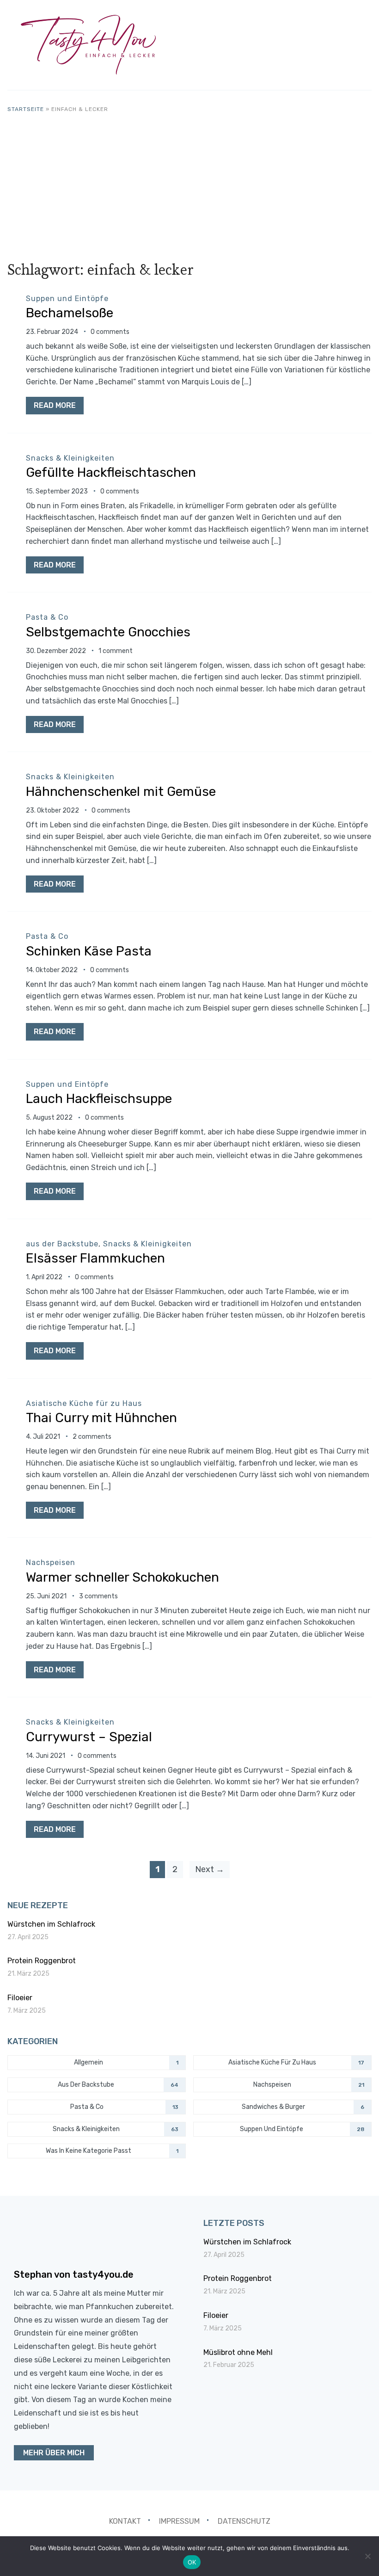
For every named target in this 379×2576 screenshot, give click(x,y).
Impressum (179, 2521)
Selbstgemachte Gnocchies (108, 632)
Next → (210, 1869)
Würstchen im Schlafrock (51, 1924)
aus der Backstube (62, 1244)
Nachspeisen (51, 1562)
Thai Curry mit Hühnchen (101, 1418)
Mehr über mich (54, 2453)
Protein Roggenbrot (42, 1961)
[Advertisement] (190, 183)
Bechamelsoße (70, 313)
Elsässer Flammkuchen (95, 1258)
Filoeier (20, 1998)
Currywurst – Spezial (89, 1737)
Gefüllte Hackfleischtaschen (111, 472)
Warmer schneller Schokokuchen (122, 1577)
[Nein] (367, 2556)
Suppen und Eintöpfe (67, 299)
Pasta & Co (47, 617)
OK (192, 2562)
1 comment (116, 651)
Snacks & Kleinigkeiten (70, 458)
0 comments (110, 332)
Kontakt (125, 2521)
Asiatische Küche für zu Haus (84, 1403)
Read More (55, 405)
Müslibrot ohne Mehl (238, 2352)
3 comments (98, 1596)
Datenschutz (244, 2521)
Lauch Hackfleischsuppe (99, 1099)
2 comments (92, 1437)
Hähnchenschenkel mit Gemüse (121, 792)
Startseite (26, 109)
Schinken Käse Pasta (89, 951)
